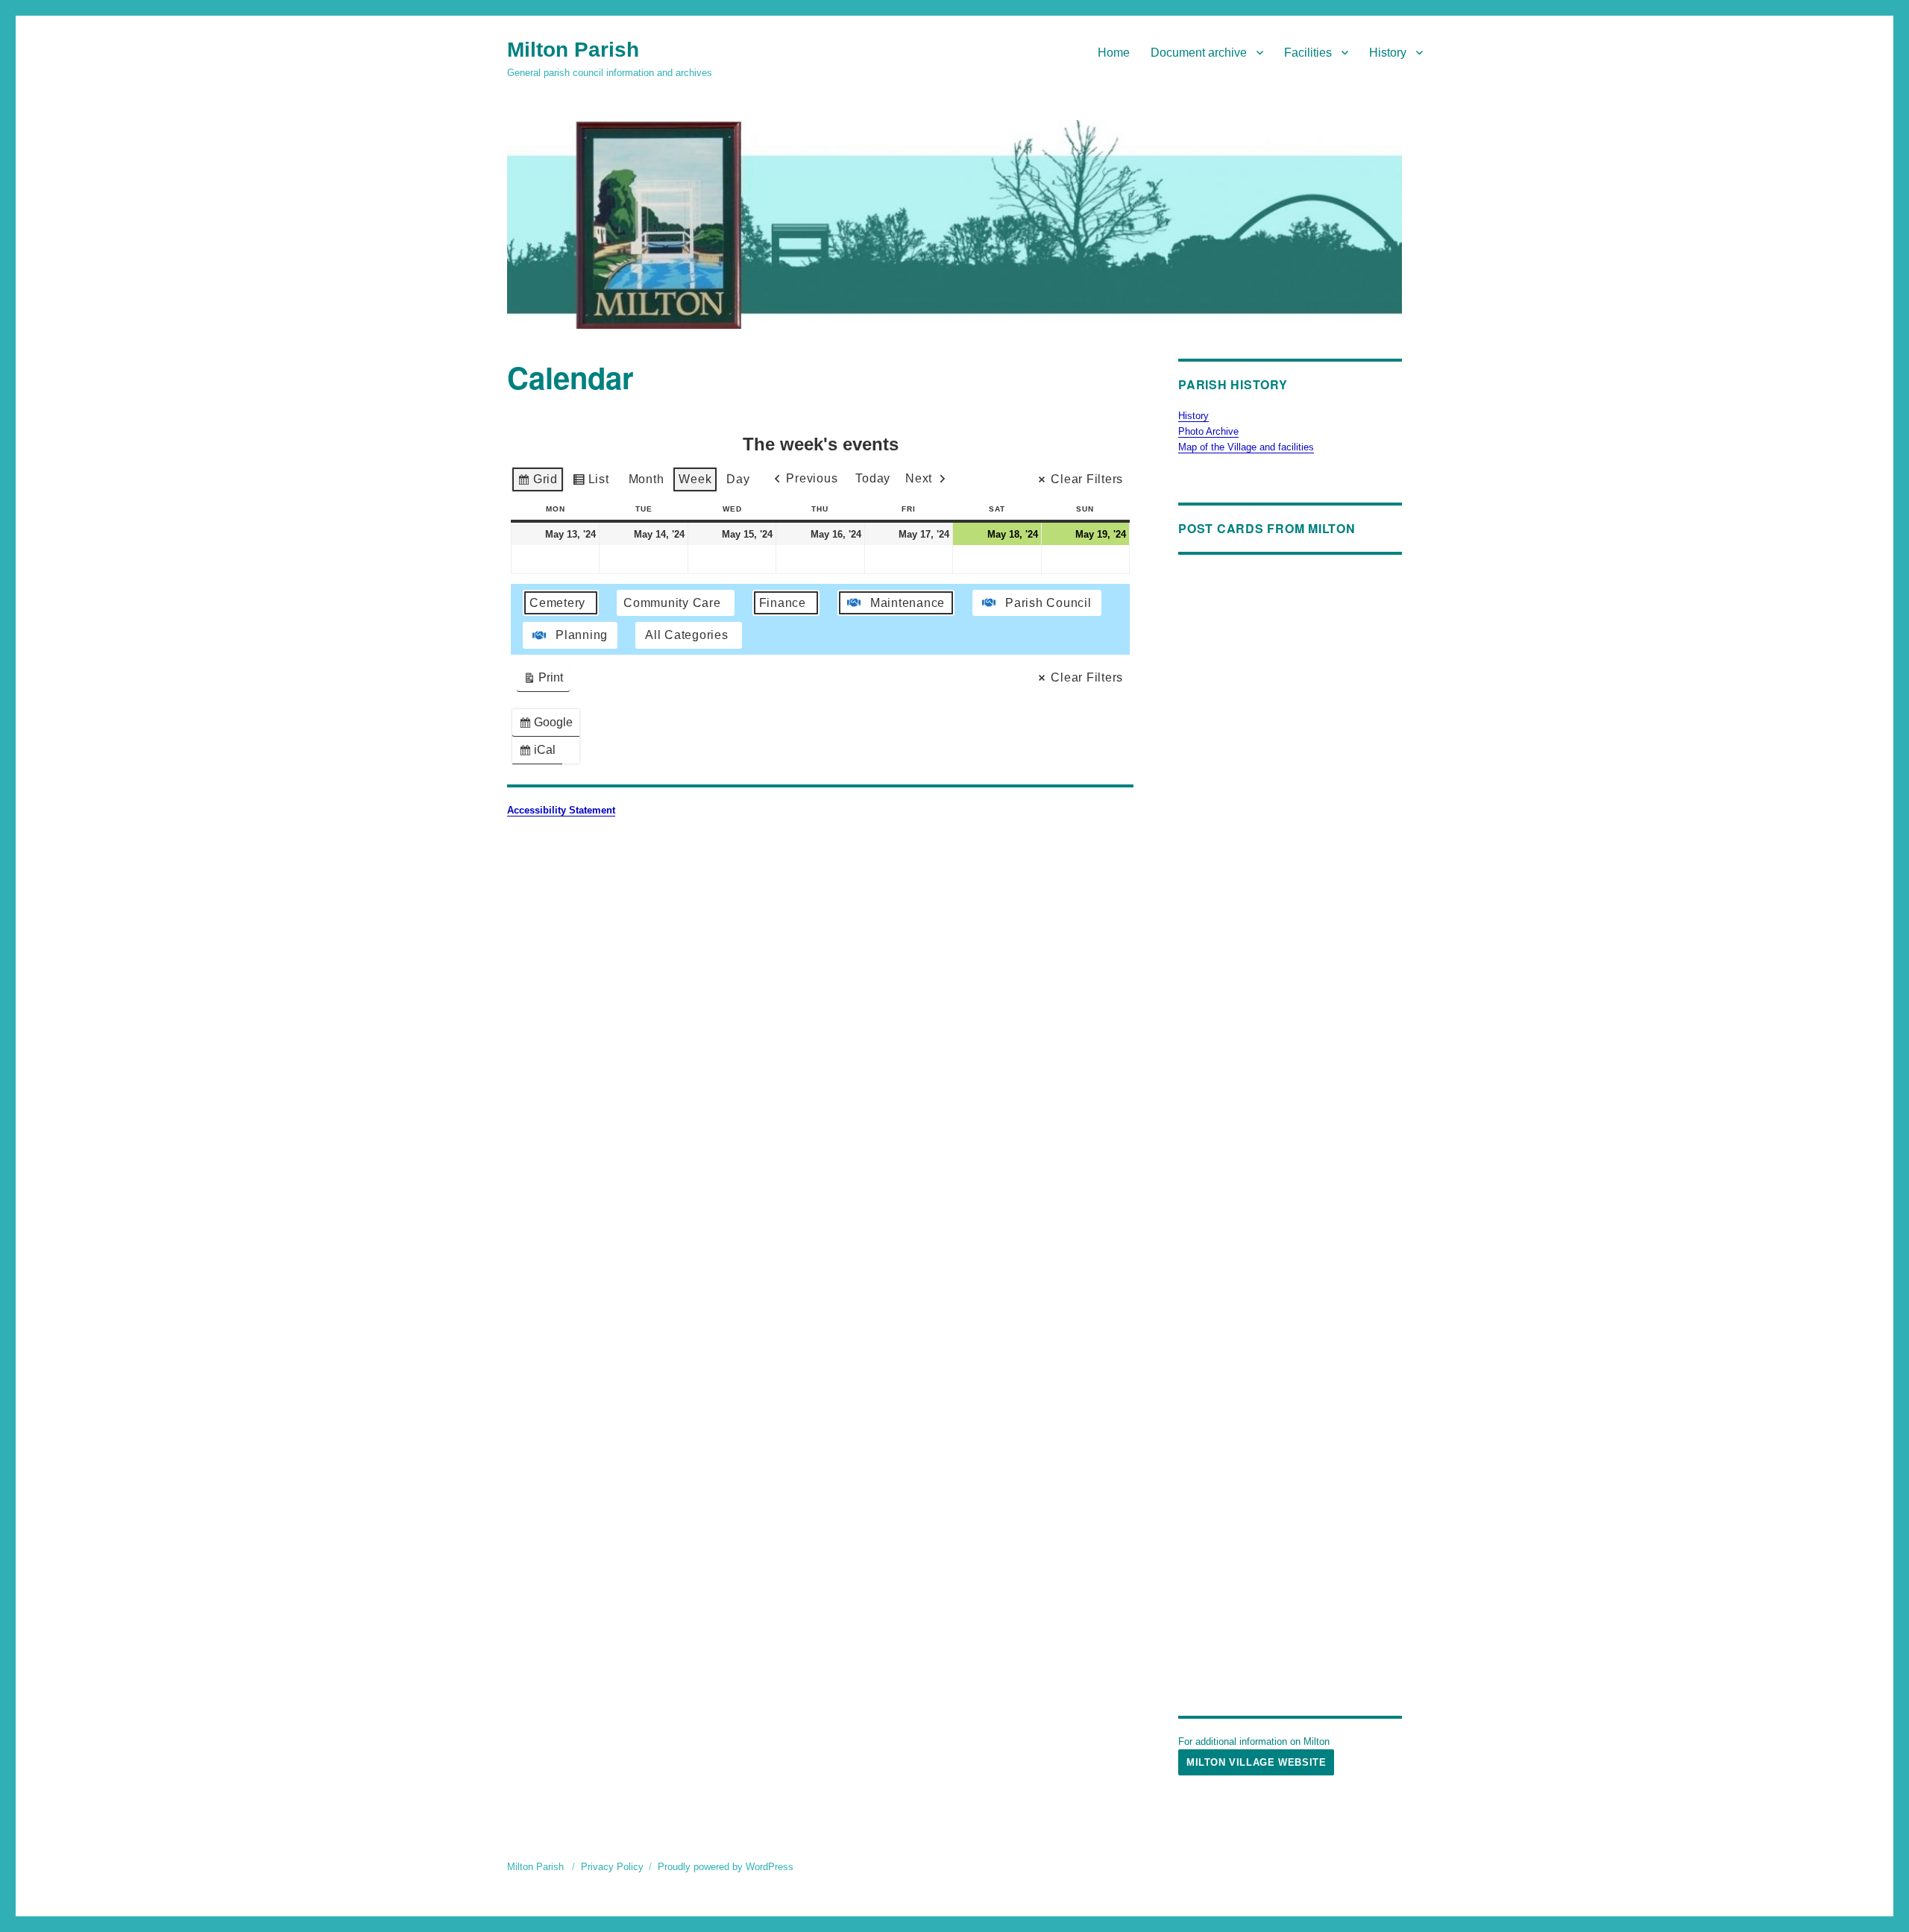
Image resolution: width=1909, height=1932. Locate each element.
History (1388, 53)
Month (647, 479)
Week (695, 479)
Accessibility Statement (561, 810)
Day (738, 479)
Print (543, 681)
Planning (582, 635)
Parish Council (1048, 603)
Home (1114, 53)
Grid (537, 483)
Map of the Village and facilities (1246, 447)
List (591, 483)
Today (873, 478)
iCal (540, 753)
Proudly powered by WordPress (726, 1867)
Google (549, 726)
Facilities (1308, 53)
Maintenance (908, 603)
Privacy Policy (612, 1867)
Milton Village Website (1256, 1762)
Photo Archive (1208, 431)
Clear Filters (1087, 479)
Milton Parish (573, 50)
